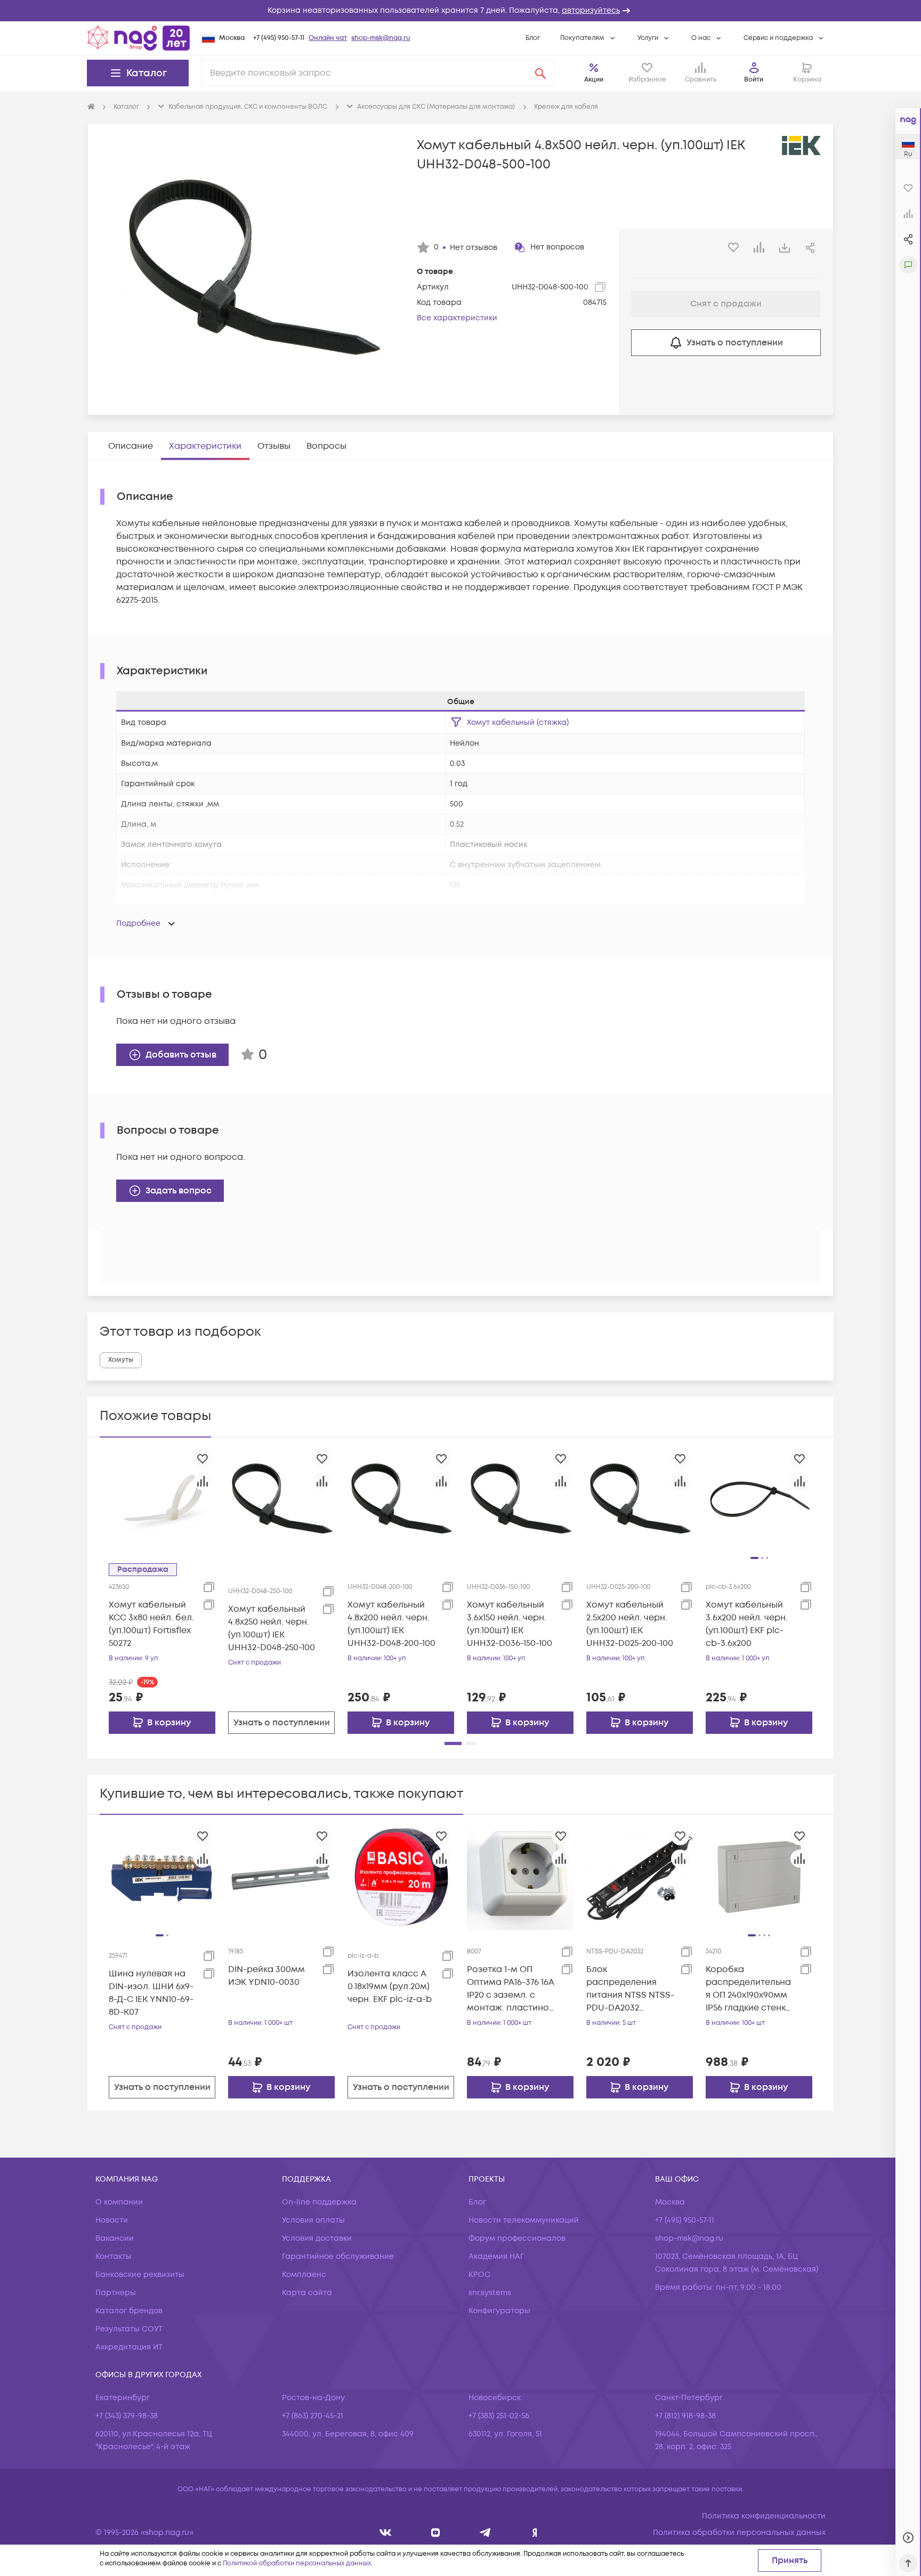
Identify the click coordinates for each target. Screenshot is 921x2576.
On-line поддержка (319, 2202)
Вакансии (115, 2238)
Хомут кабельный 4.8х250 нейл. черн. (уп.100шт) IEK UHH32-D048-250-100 (272, 1628)
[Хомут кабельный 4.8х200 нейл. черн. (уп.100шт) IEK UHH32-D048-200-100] (401, 1499)
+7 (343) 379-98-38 (127, 2416)
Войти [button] (754, 80)
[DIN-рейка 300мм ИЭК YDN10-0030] (281, 1877)
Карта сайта (307, 2293)
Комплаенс (304, 2275)
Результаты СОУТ (129, 2329)
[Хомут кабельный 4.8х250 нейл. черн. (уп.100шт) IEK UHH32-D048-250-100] (281, 1499)
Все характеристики (457, 318)
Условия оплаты (313, 2220)
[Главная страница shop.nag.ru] (139, 38)
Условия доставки (317, 2238)
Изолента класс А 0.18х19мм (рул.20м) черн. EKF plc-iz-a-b (390, 1986)
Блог (533, 38)
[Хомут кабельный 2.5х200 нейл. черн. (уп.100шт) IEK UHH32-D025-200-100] (640, 1499)
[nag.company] (386, 2533)
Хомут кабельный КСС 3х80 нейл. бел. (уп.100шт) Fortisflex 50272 (151, 1624)
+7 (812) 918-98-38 (685, 2416)
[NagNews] (485, 2533)
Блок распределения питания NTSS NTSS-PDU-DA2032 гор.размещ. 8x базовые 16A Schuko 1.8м (630, 1989)
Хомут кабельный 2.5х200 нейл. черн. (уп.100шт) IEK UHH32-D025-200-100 (630, 1624)
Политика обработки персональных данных (739, 2533)
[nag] (535, 2533)
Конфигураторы (499, 2311)
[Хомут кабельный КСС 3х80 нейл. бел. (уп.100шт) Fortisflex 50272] (162, 1499)
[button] (461, 11)
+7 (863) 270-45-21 (313, 2416)
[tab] (131, 446)
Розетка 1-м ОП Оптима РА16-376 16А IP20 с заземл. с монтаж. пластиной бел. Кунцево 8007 (511, 1989)
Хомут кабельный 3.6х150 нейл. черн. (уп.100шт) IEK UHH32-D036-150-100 (510, 1624)
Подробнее (138, 923)
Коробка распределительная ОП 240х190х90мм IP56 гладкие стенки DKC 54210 (748, 1989)
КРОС (479, 2275)
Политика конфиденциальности (764, 2516)
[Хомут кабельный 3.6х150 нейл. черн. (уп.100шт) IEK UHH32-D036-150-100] (520, 1499)
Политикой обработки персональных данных (297, 2563)
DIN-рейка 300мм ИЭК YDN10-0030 (266, 1976)
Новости (112, 2220)
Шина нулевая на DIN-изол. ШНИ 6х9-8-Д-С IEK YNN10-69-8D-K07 (151, 1993)
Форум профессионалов (517, 2238)
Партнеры (116, 2293)
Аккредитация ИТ (129, 2347)
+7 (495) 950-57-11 (279, 38)
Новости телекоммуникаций (524, 2220)
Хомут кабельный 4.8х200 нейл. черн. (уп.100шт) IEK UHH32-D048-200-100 (391, 1624)
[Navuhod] (436, 2533)
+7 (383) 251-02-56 (499, 2416)
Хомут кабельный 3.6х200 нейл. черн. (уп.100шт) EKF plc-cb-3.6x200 (747, 1624)
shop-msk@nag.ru (381, 38)
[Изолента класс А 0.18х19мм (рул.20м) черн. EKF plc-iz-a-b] (401, 1877)
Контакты (114, 2256)
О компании (119, 2202)
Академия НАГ (496, 2256)
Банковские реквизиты (140, 2275)
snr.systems (490, 2293)
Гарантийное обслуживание (338, 2256)
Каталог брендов (129, 2311)
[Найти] (540, 73)
